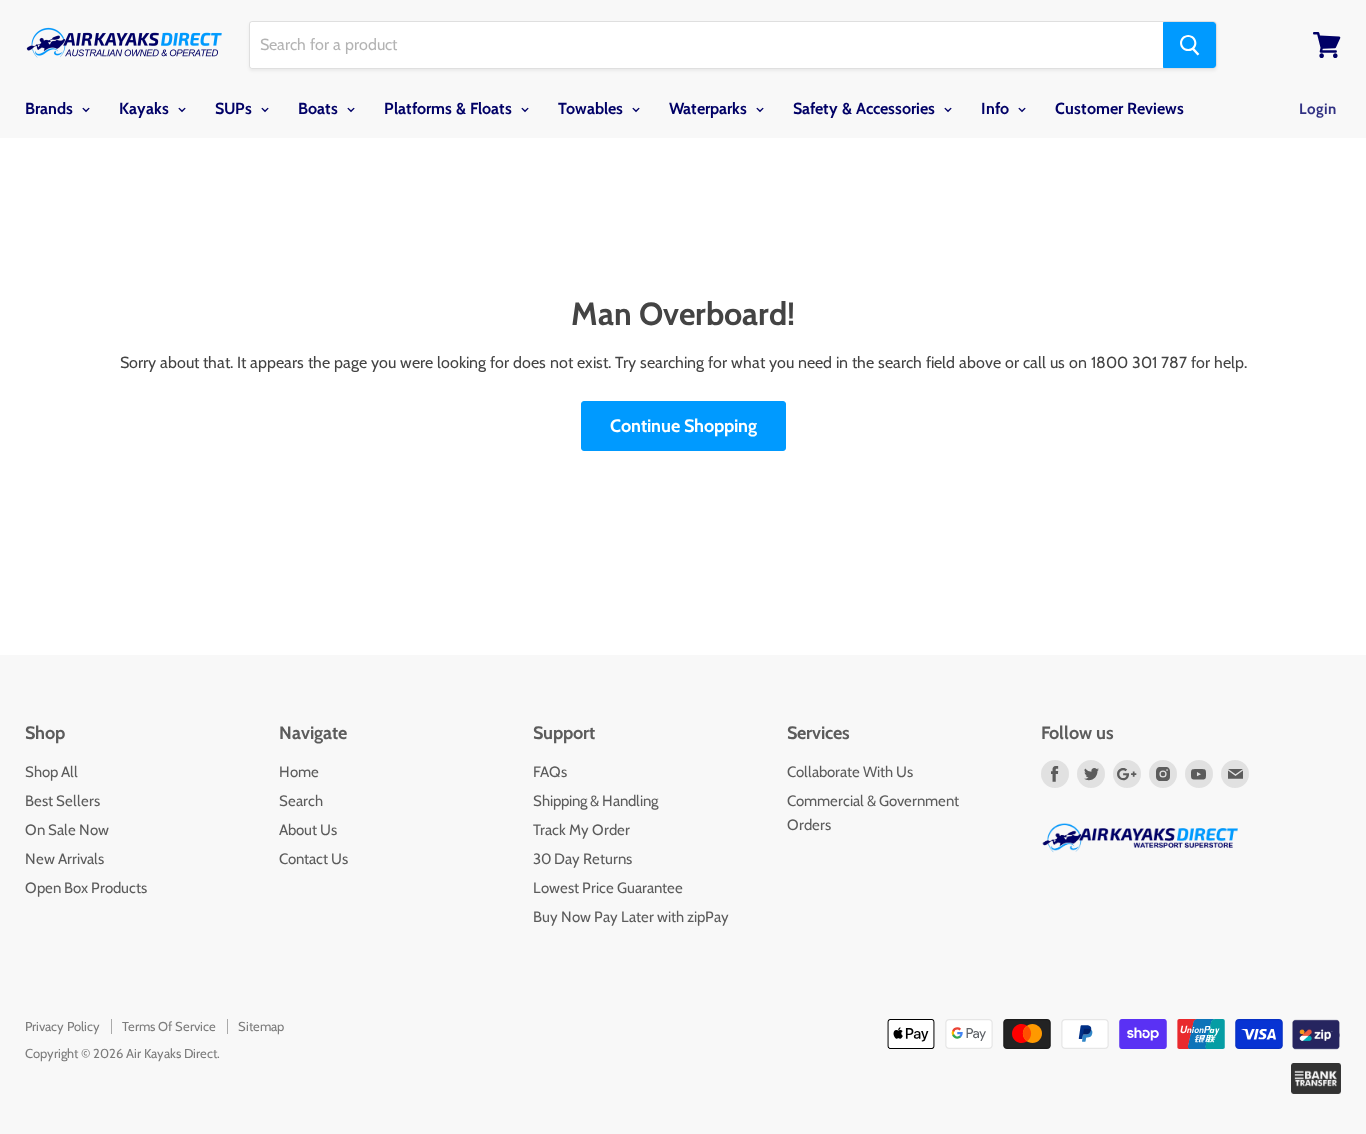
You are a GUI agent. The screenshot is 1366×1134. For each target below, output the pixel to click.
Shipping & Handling (595, 801)
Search (301, 801)
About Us (308, 830)
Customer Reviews (1119, 108)
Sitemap (261, 1026)
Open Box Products (86, 888)
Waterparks (710, 108)
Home (299, 772)
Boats (320, 108)
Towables (592, 108)
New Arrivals (64, 859)
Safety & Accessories (866, 108)
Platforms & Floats (450, 108)
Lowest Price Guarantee (608, 888)
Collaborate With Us (850, 772)
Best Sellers (62, 801)
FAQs (550, 772)
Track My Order (581, 830)
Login (1317, 109)
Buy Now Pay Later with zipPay (631, 917)
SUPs (235, 108)
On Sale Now (67, 830)
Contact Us (313, 859)
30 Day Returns (582, 859)
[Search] (1189, 45)
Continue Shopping (683, 426)
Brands (51, 108)
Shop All (51, 772)
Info (997, 108)
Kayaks (146, 108)
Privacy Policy (62, 1026)
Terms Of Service (169, 1026)
